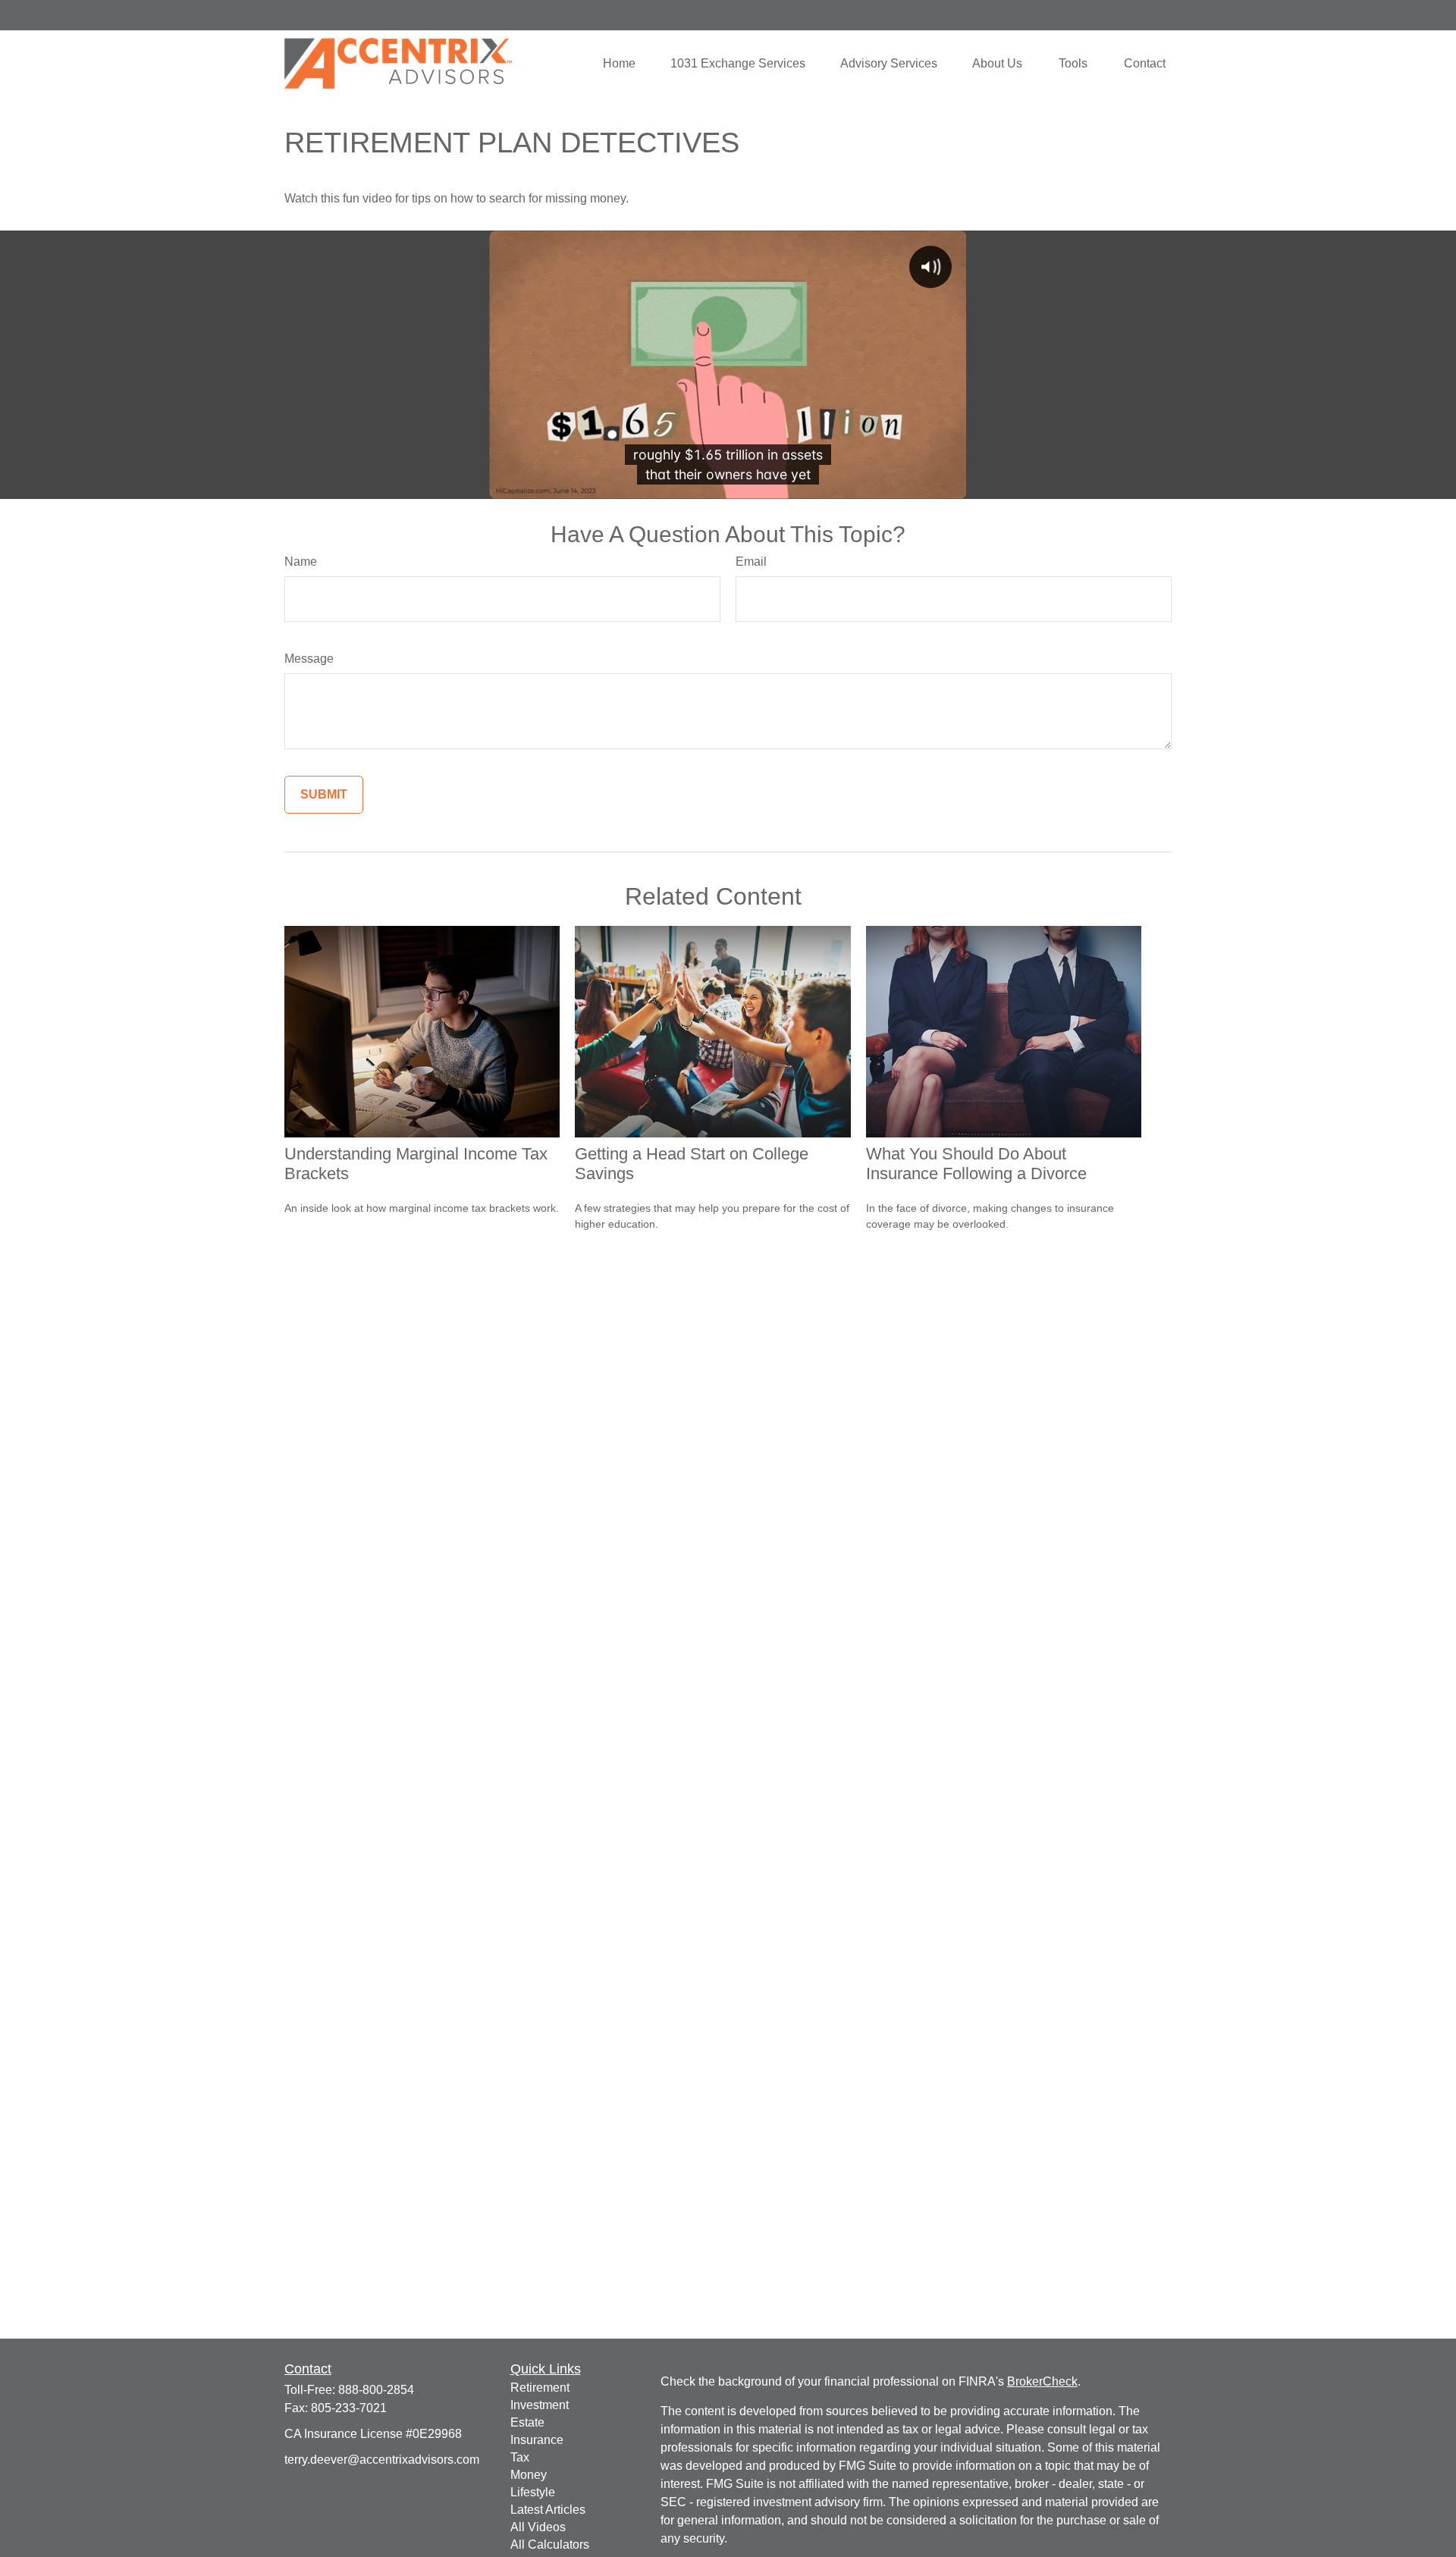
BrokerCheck (1042, 2381)
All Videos (538, 2527)
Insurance (537, 2440)
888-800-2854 (376, 2390)
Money (529, 2475)
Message (309, 659)
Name (301, 562)
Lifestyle (533, 2492)
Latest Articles (548, 2510)
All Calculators (550, 2544)
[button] (619, 63)
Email (751, 562)
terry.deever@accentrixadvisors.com (382, 2460)
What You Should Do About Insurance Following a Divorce (976, 1164)
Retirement (540, 2388)
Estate (527, 2422)
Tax (520, 2457)
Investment (540, 2405)
